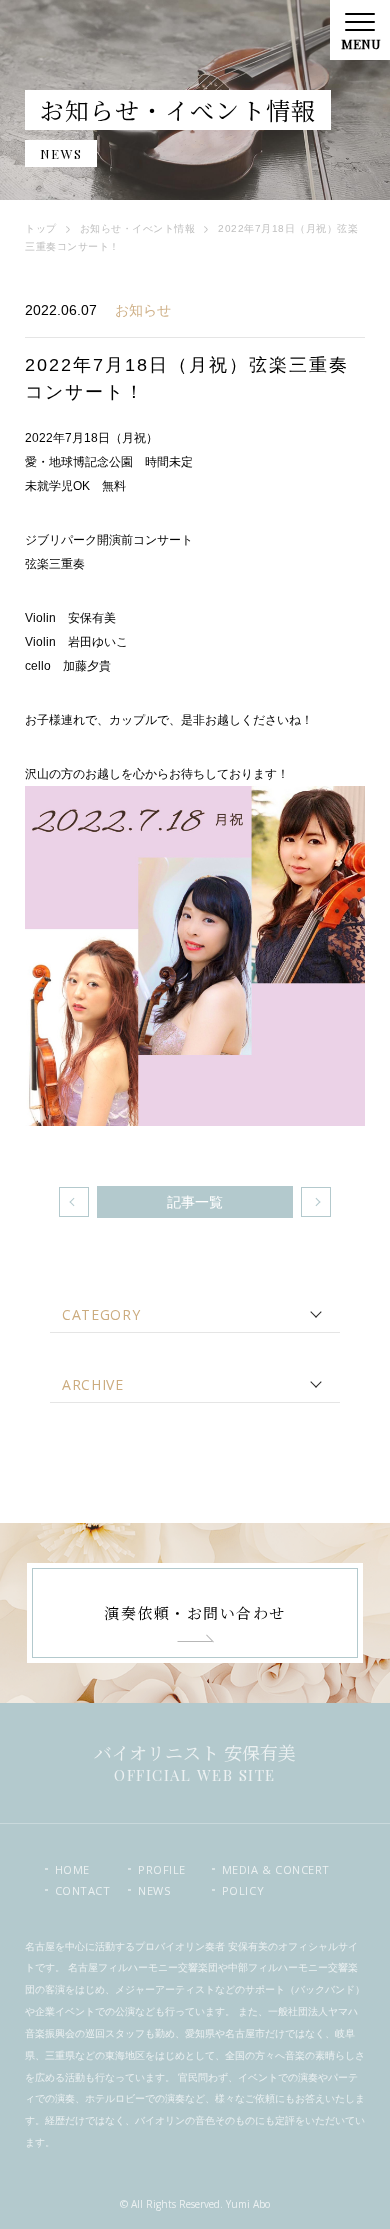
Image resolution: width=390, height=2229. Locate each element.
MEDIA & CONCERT (264, 1869)
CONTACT (83, 1890)
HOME (72, 1869)
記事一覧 (195, 1202)
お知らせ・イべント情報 (138, 229)
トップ (41, 229)
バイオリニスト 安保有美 (195, 1761)
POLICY (243, 1890)
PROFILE (162, 1869)
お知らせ (143, 310)
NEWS (154, 1890)
